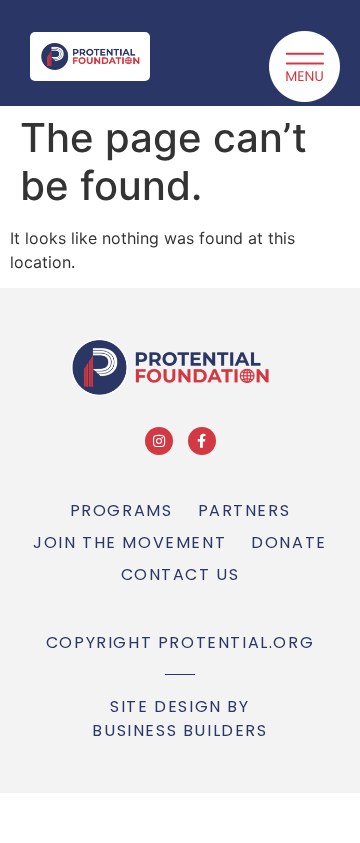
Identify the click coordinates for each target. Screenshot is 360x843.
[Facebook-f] (202, 441)
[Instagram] (159, 441)
